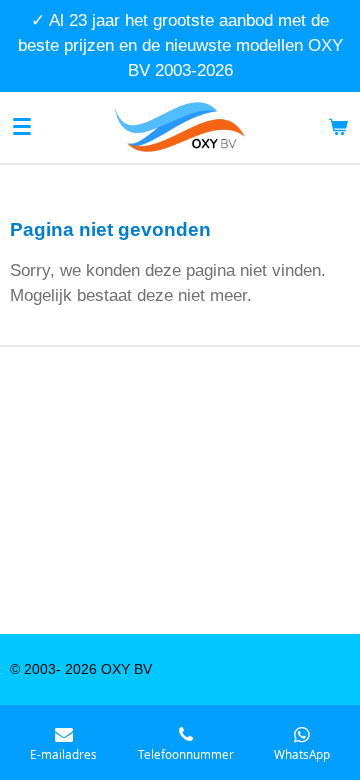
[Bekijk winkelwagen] (338, 127)
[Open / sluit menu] (22, 127)
